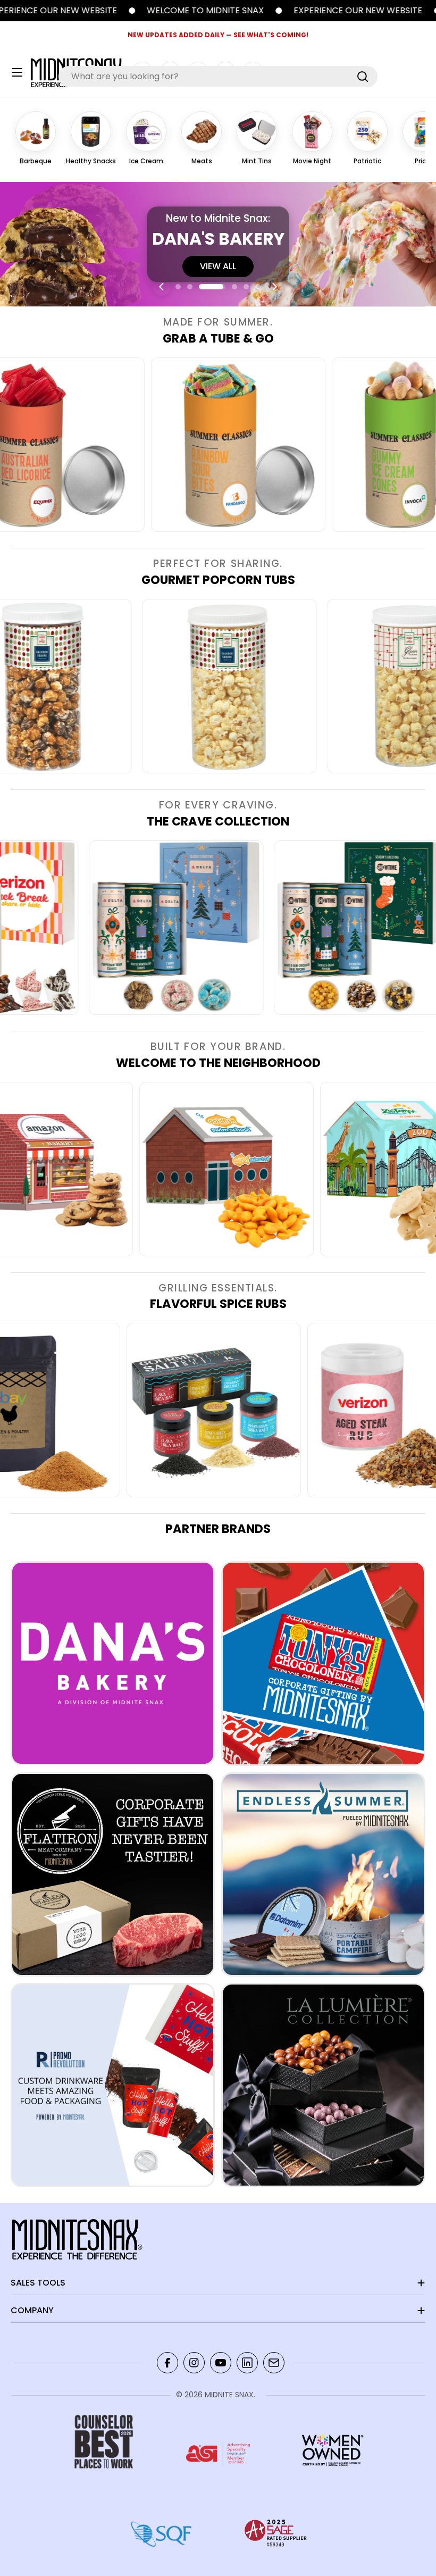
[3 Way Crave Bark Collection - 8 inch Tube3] (281, 928)
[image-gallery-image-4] (340, 445)
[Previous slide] (162, 287)
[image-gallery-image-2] (96, 928)
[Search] (363, 77)
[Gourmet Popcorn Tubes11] (152, 686)
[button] (178, 287)
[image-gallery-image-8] (116, 1169)
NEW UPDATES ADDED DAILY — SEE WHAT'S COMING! (218, 35)
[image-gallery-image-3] (160, 445)
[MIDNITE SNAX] (220, 11)
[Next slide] (274, 287)
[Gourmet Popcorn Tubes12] (337, 686)
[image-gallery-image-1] (297, 1169)
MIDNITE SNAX (229, 2395)
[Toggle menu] (17, 72)
